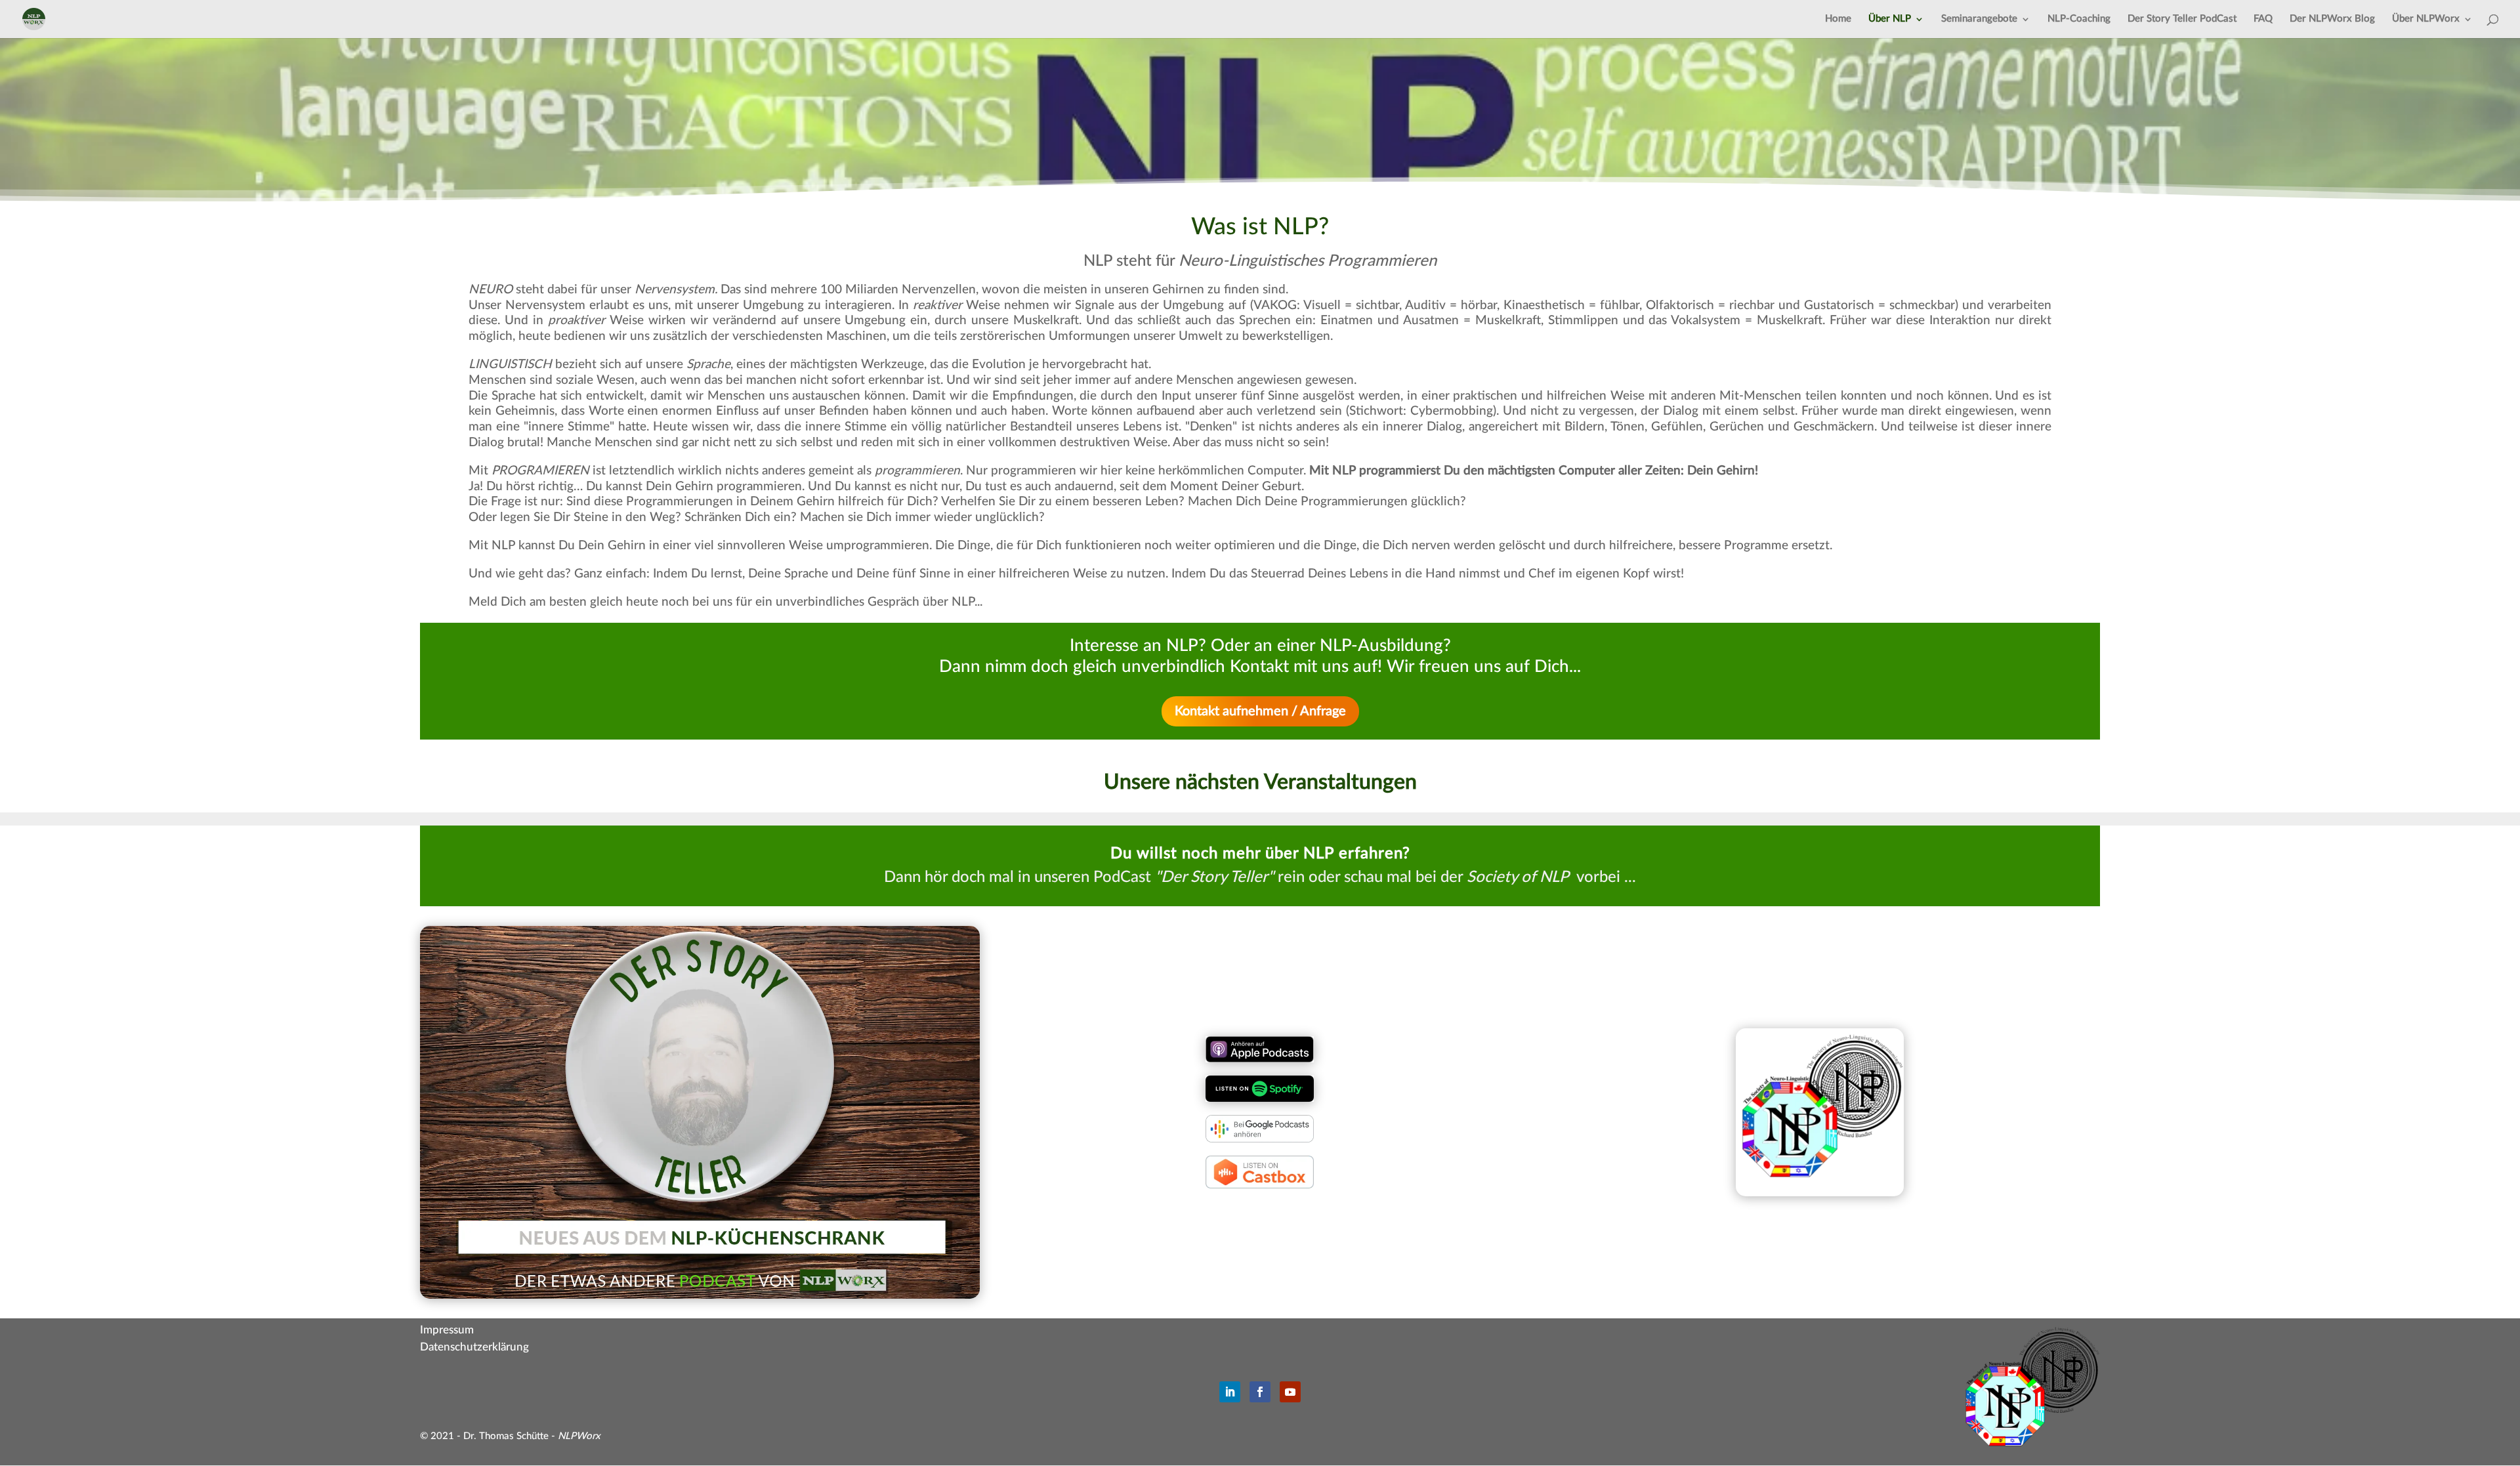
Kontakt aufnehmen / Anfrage (1260, 711)
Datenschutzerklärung (474, 1347)
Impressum (447, 1330)
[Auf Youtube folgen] (1290, 1392)
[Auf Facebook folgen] (1260, 1392)
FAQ (2263, 19)
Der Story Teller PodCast (2182, 19)
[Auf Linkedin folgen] (1230, 1392)
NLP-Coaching (2079, 19)
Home (1838, 19)
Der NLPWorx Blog (2332, 19)
